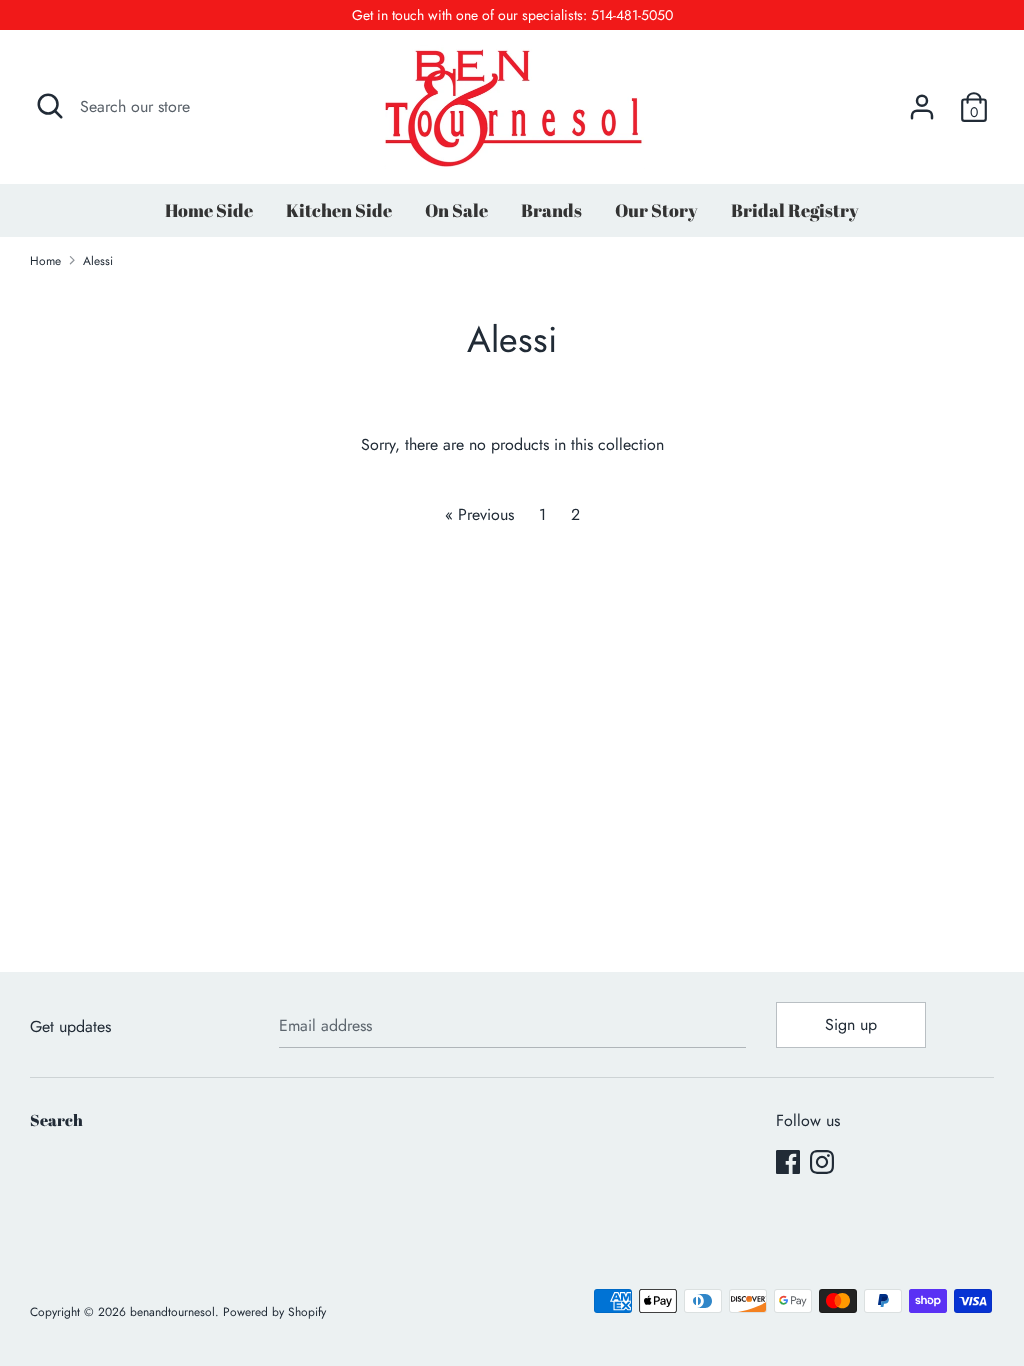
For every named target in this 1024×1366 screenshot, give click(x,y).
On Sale (456, 210)
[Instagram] (822, 1161)
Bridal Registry (795, 210)
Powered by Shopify (274, 1312)
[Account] (922, 99)
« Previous (479, 514)
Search (56, 1120)
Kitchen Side (339, 210)
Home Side (209, 210)
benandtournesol (172, 1312)
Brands (551, 210)
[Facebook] (788, 1161)
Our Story (656, 210)
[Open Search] (50, 106)
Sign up (851, 1024)
